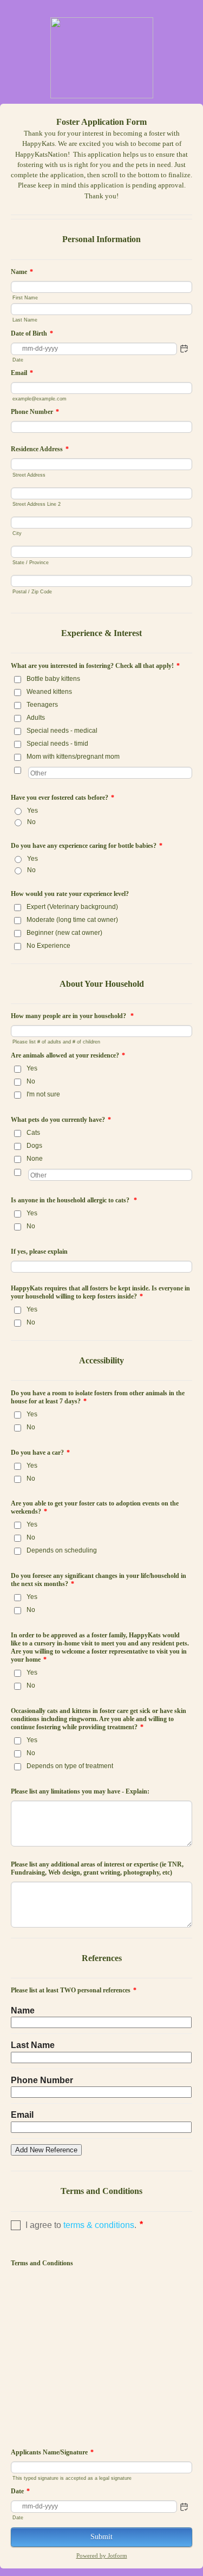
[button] (184, 349)
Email (22, 373)
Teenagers (42, 705)
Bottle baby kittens (53, 679)
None (35, 1159)
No (31, 822)
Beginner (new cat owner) (64, 933)
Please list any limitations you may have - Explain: (80, 1791)
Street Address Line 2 (37, 504)
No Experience (48, 946)
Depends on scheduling (62, 1550)
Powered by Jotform (102, 2555)
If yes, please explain (39, 1252)
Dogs (34, 1146)
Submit (101, 2537)
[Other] (27, 770)
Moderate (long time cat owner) (72, 920)
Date (18, 360)
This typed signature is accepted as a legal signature (72, 2478)
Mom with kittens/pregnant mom (73, 757)
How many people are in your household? (72, 1016)
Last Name (25, 320)
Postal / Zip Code (32, 591)
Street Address (29, 475)
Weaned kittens (49, 692)
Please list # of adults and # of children (56, 1042)
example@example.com (40, 399)
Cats (33, 1133)
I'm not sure (43, 1094)
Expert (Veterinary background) (72, 907)
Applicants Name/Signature (52, 2452)
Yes (32, 811)
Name (22, 272)
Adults (36, 718)
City (17, 533)
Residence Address (40, 449)
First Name (25, 297)
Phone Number (35, 412)
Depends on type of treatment (70, 1766)
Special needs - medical (62, 731)
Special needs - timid (57, 744)
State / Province (31, 562)
